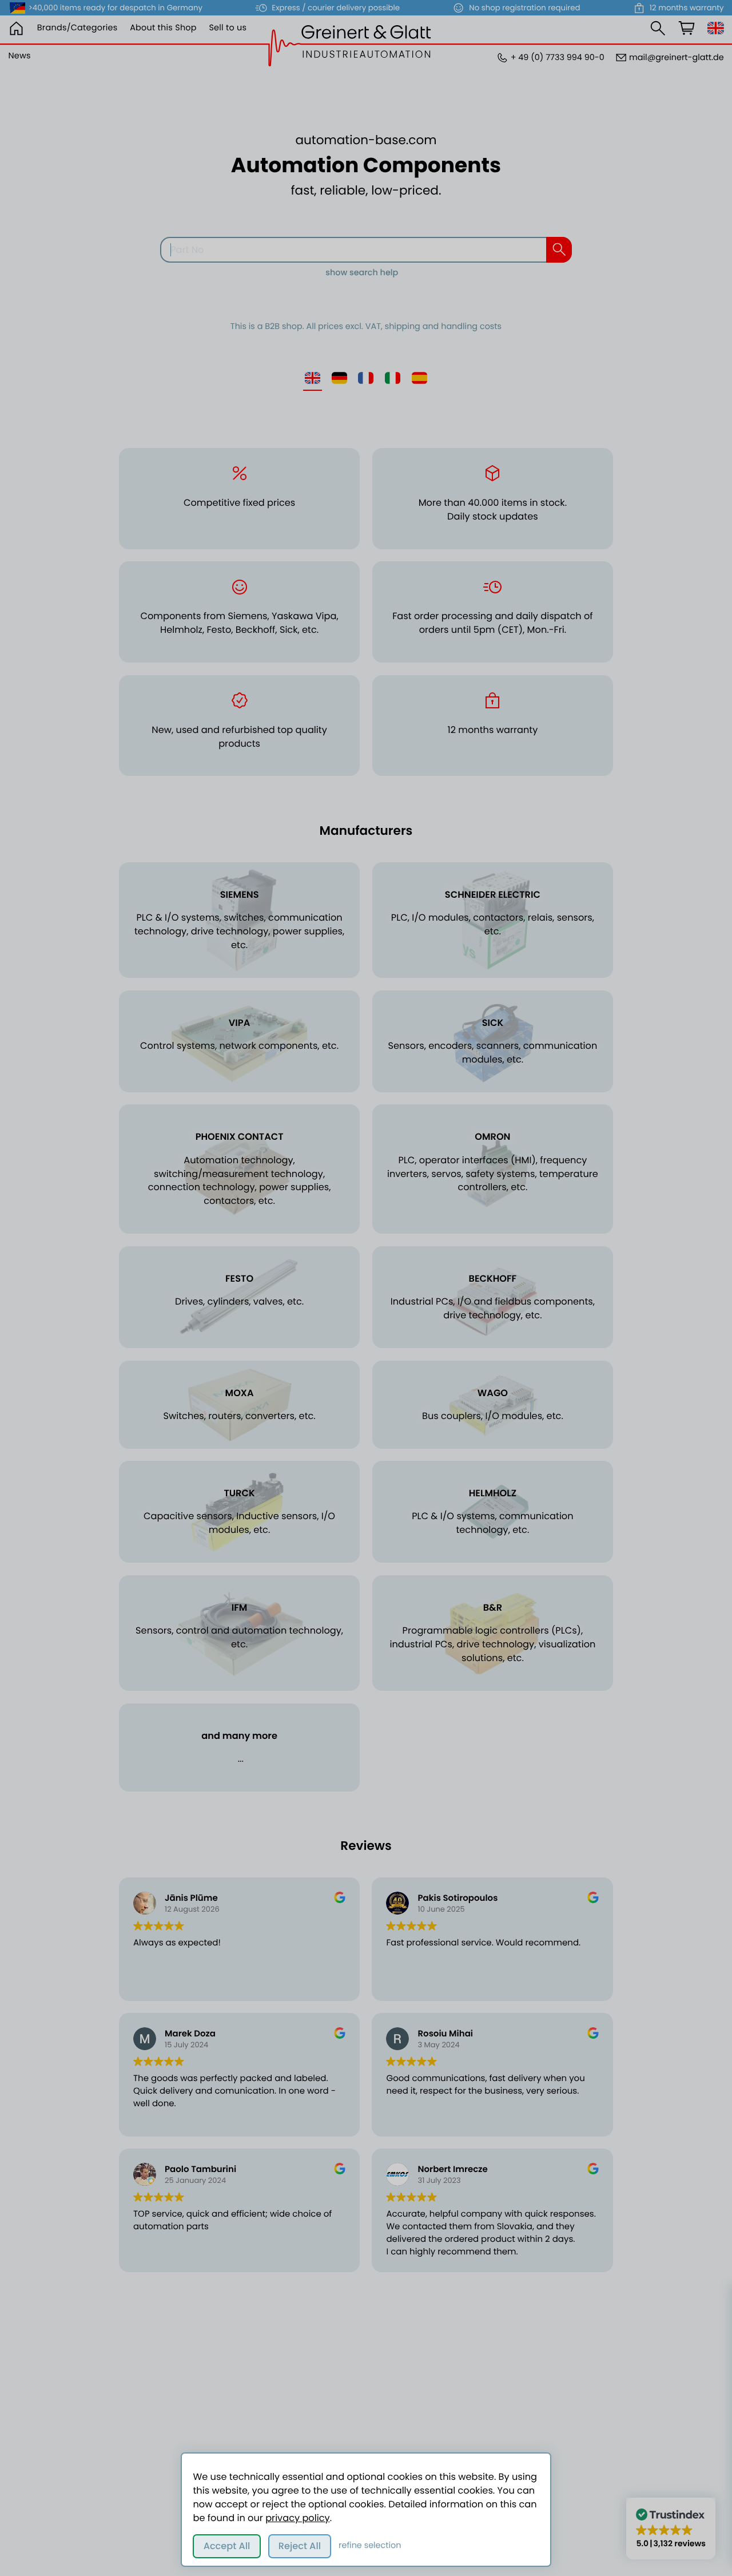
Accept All (227, 2546)
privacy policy (297, 2518)
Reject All (300, 2546)
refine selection (370, 2546)
